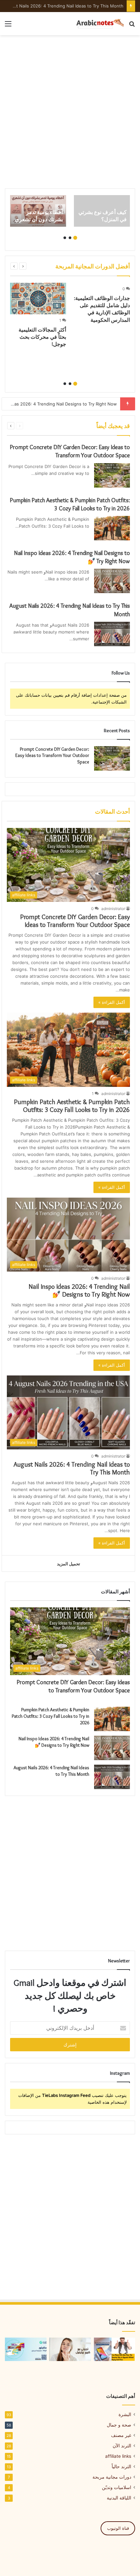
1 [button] (75, 238)
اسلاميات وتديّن (117, 2487)
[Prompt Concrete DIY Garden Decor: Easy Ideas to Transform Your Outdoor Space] (112, 475)
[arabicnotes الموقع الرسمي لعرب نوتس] (98, 24)
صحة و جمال (119, 2425)
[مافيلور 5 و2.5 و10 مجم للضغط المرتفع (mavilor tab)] (26, 2349)
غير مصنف (121, 2435)
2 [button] (70, 238)
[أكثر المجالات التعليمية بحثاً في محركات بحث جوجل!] (38, 299)
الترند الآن (122, 2446)
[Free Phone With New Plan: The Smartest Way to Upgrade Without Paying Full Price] (114, 2349)
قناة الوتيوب (118, 2528)
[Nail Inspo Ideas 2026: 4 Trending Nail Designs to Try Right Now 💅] (112, 581)
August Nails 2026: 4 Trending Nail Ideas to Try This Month (63, 6)
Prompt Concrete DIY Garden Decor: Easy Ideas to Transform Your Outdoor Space (52, 755)
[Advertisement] (70, 112)
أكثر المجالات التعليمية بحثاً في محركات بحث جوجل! (42, 337)
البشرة (125, 2414)
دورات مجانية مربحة (112, 2477)
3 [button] (65, 238)
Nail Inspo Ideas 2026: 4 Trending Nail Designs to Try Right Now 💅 (79, 1290)
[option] (102, 211)
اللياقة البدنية (119, 2498)
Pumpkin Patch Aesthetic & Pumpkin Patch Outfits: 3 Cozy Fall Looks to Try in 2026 (72, 1106)
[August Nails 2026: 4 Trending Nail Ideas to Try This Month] (112, 634)
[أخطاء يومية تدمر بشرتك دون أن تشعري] (38, 211)
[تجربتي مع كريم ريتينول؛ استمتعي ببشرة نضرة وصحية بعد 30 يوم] (70, 2349)
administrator (113, 909)
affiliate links (118, 2456)
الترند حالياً (121, 2467)
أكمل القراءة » (112, 1002)
